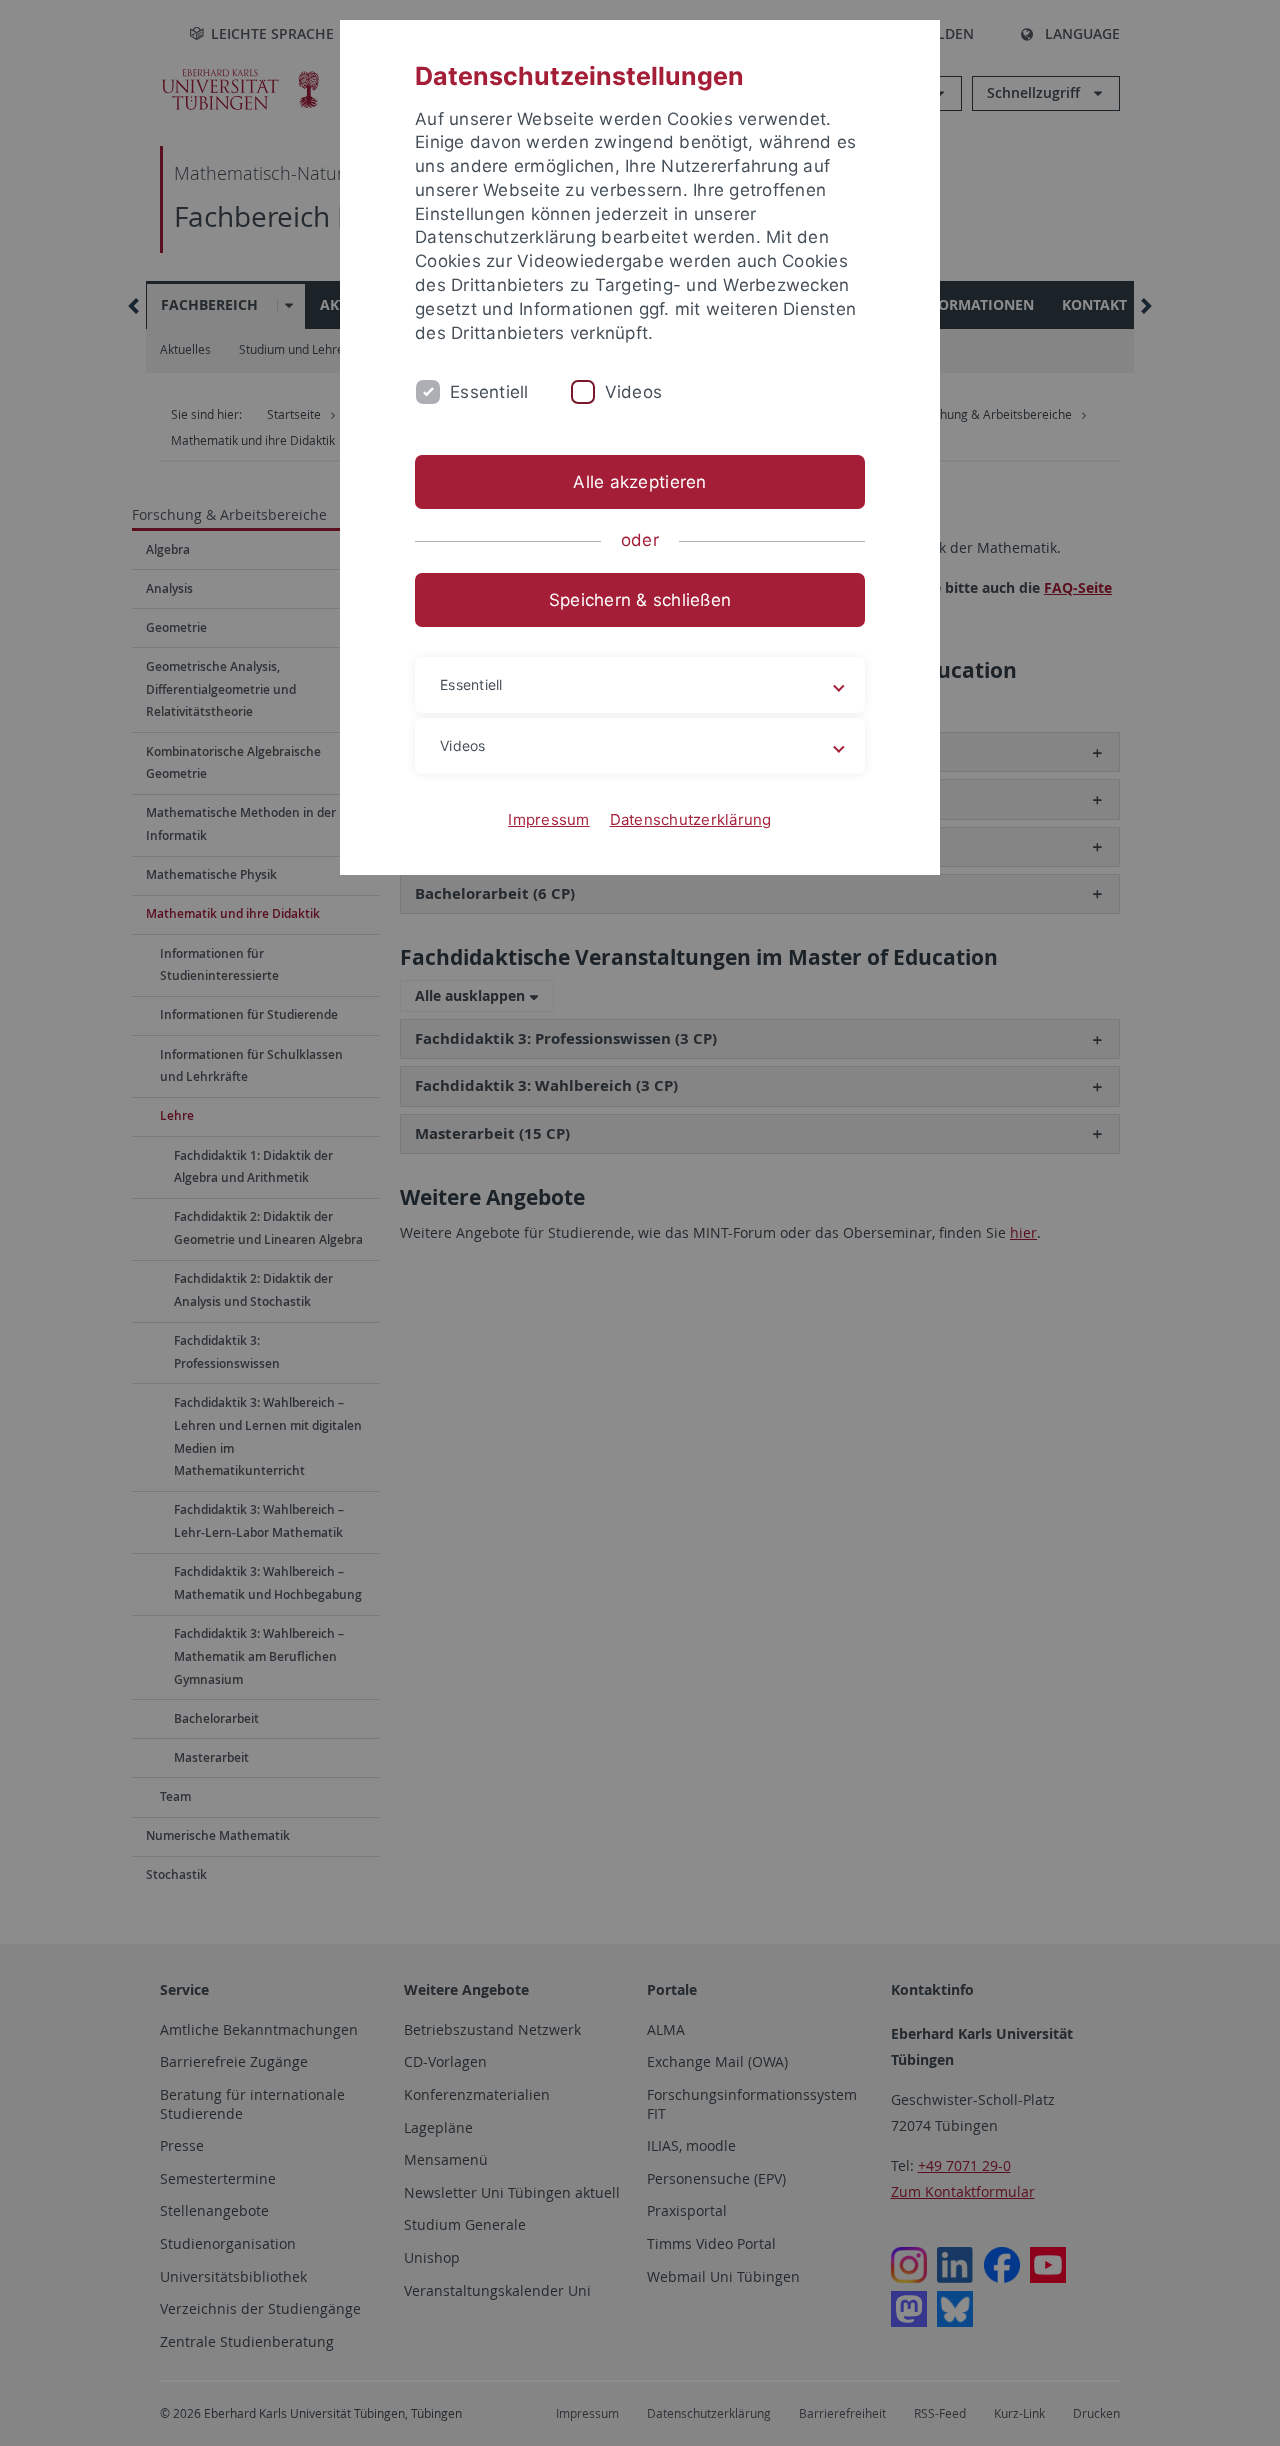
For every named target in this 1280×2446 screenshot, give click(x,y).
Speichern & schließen (640, 600)
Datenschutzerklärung (691, 819)
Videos (634, 392)
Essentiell (489, 392)
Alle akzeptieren (639, 482)
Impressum (548, 819)
